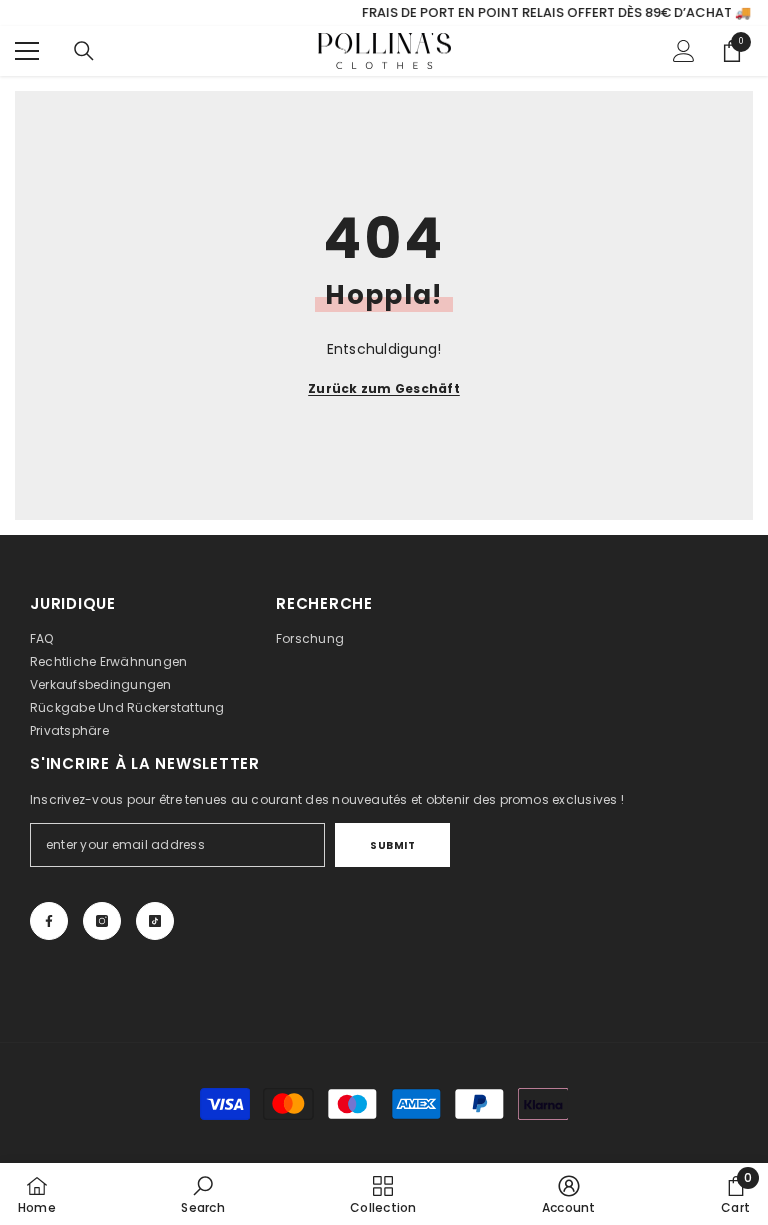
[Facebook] (49, 921)
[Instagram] (102, 921)
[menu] (27, 51)
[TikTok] (155, 921)
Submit (392, 845)
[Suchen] (84, 51)
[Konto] (684, 51)
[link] (202, 1194)
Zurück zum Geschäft (384, 388)
